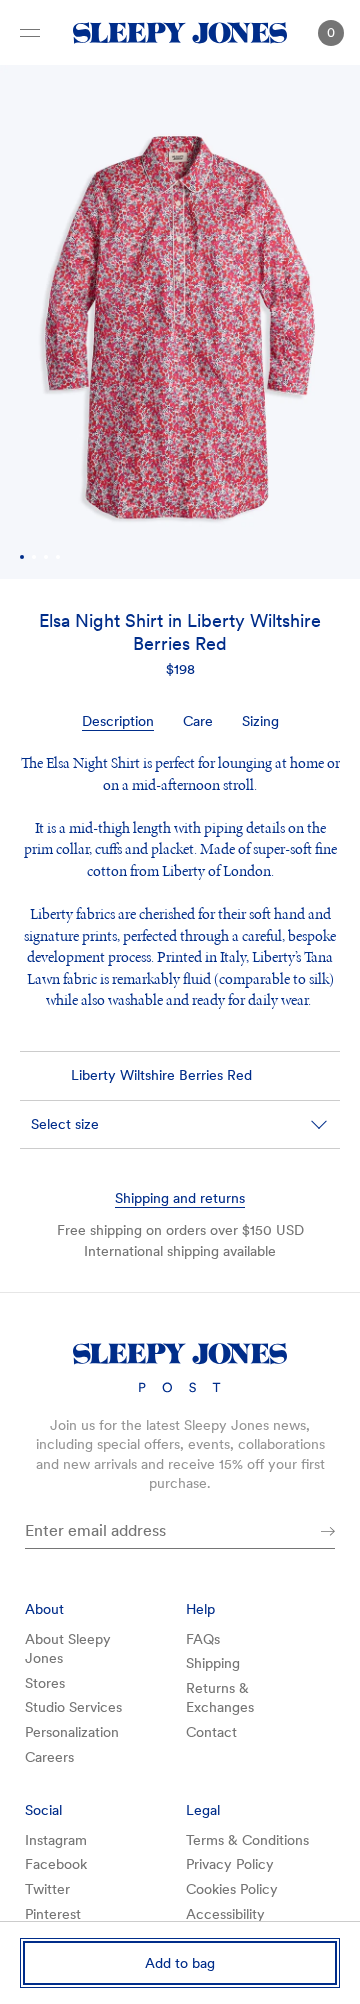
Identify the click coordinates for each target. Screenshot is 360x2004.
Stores (45, 1683)
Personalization (72, 1732)
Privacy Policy (230, 1864)
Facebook (56, 1864)
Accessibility (225, 1914)
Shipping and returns (180, 1198)
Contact (211, 1732)
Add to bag (180, 1963)
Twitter (47, 1889)
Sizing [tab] (260, 721)
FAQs (203, 1639)
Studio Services (73, 1707)
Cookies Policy (232, 1889)
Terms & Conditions (247, 1840)
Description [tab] (118, 721)
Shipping (213, 1663)
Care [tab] (198, 721)
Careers (49, 1757)
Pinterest (53, 1914)
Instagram (56, 1840)
